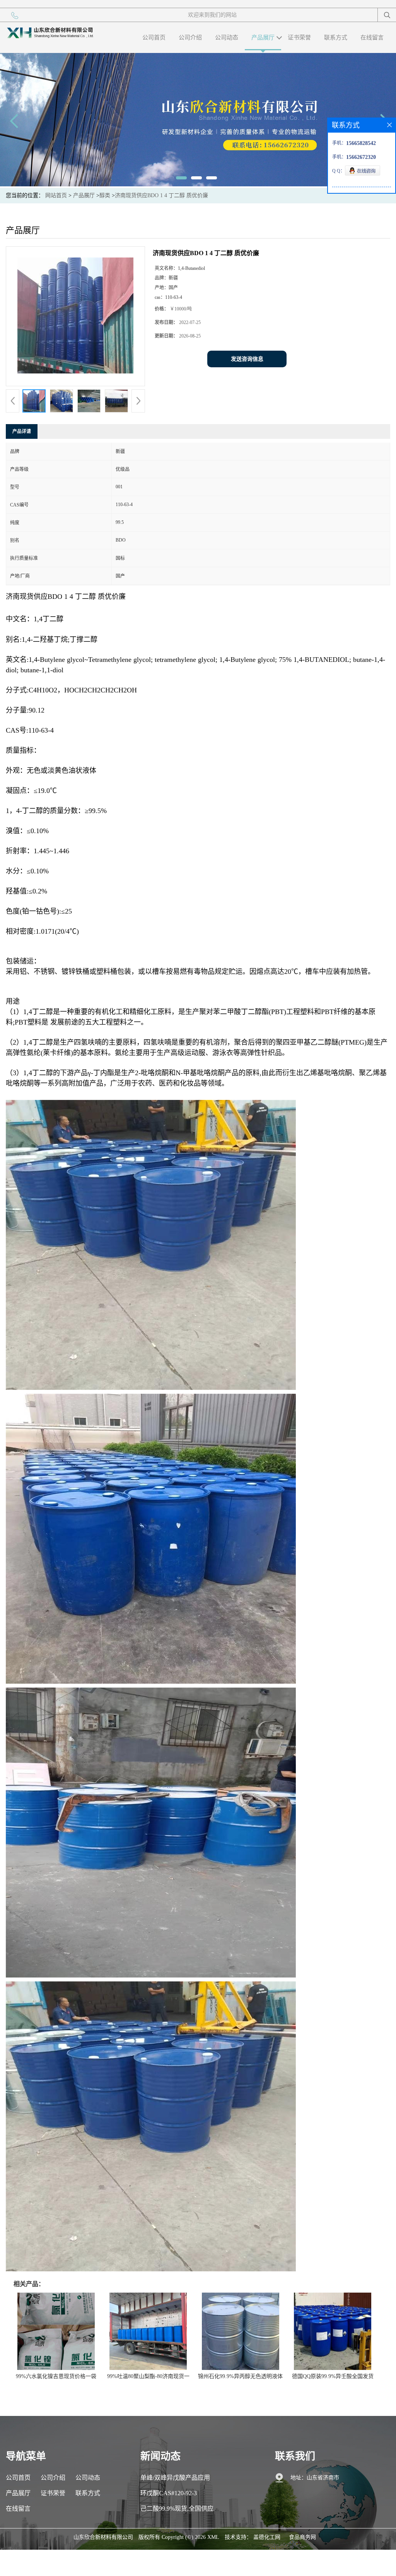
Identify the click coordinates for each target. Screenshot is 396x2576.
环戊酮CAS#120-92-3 (169, 2493)
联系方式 (336, 38)
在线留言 (372, 38)
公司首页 (154, 38)
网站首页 (56, 195)
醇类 (105, 195)
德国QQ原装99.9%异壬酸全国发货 (333, 2376)
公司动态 (227, 38)
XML (213, 2537)
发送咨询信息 (247, 359)
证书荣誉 (299, 38)
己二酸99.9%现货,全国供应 (177, 2509)
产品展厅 (263, 38)
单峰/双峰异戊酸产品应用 (175, 2478)
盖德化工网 (267, 2537)
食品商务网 (302, 2537)
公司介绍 (190, 38)
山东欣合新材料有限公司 (103, 2537)
